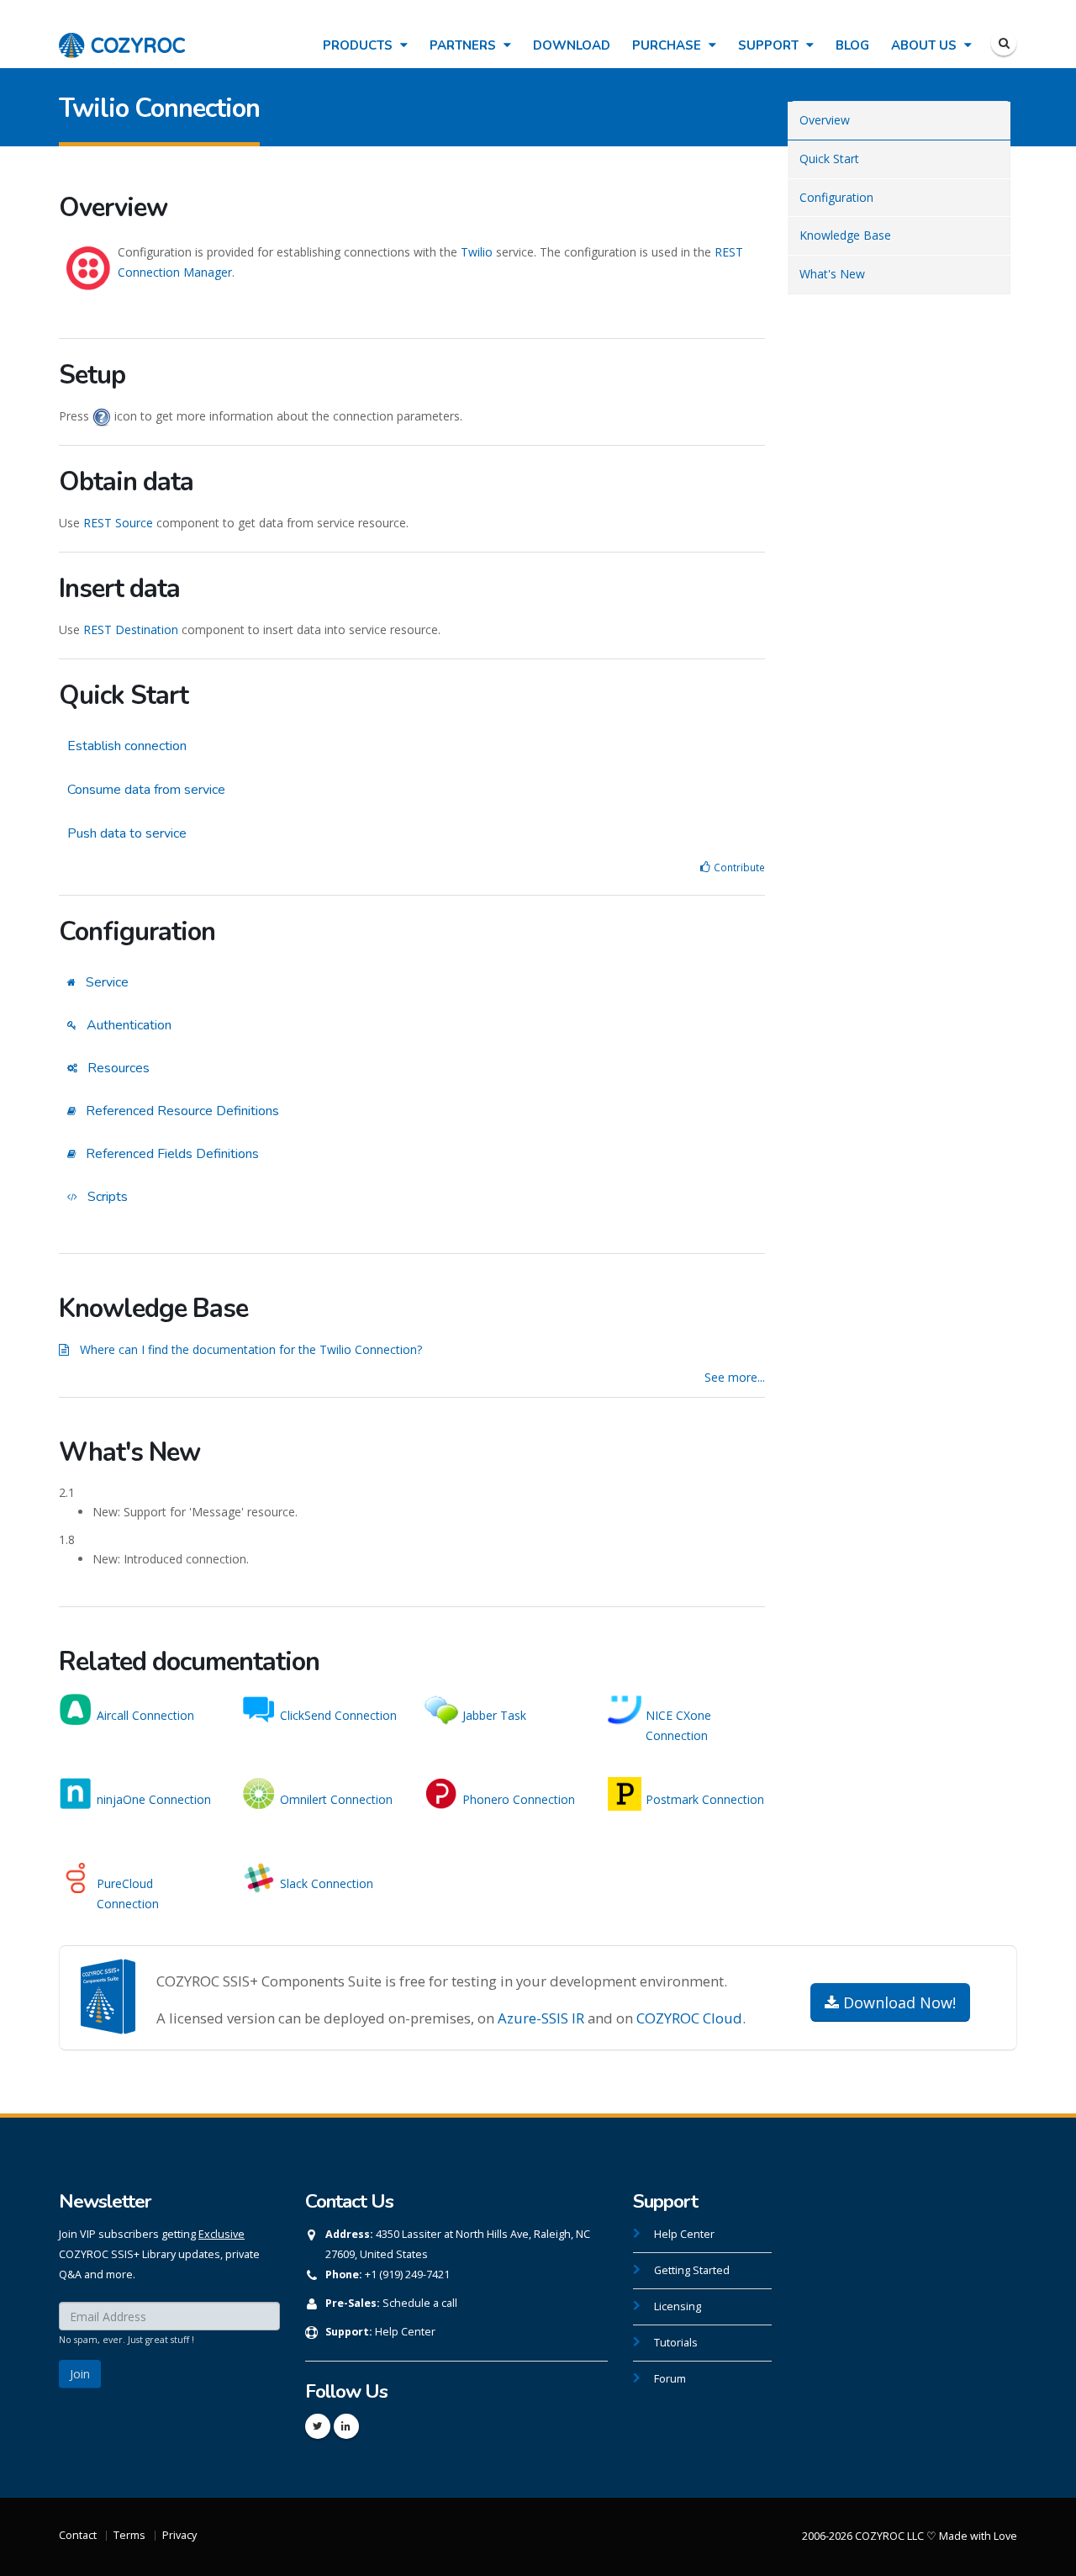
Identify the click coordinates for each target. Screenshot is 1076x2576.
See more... (735, 1377)
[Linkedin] (346, 2426)
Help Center (405, 2332)
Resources (117, 1068)
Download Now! (897, 2002)
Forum (670, 2379)
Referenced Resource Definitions (181, 1111)
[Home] (122, 37)
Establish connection (127, 746)
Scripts (106, 1197)
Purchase (668, 45)
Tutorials (676, 2343)
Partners (464, 45)
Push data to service (127, 833)
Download (572, 45)
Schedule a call (420, 2303)
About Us (926, 45)
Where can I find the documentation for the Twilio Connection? (251, 1349)
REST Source (118, 523)
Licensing (678, 2306)
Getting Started (692, 2270)
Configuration (836, 197)
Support (770, 45)
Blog (852, 45)
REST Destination (131, 629)
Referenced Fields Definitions (171, 1154)
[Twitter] (318, 2426)
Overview (825, 120)
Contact (78, 2535)
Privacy (179, 2535)
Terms (129, 2535)
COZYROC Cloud (689, 2018)
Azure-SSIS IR (541, 2018)
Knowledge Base (845, 235)
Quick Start (829, 159)
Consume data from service (146, 790)
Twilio (477, 252)
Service (105, 982)
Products (359, 45)
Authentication (127, 1025)
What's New (832, 274)
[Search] (1004, 43)
